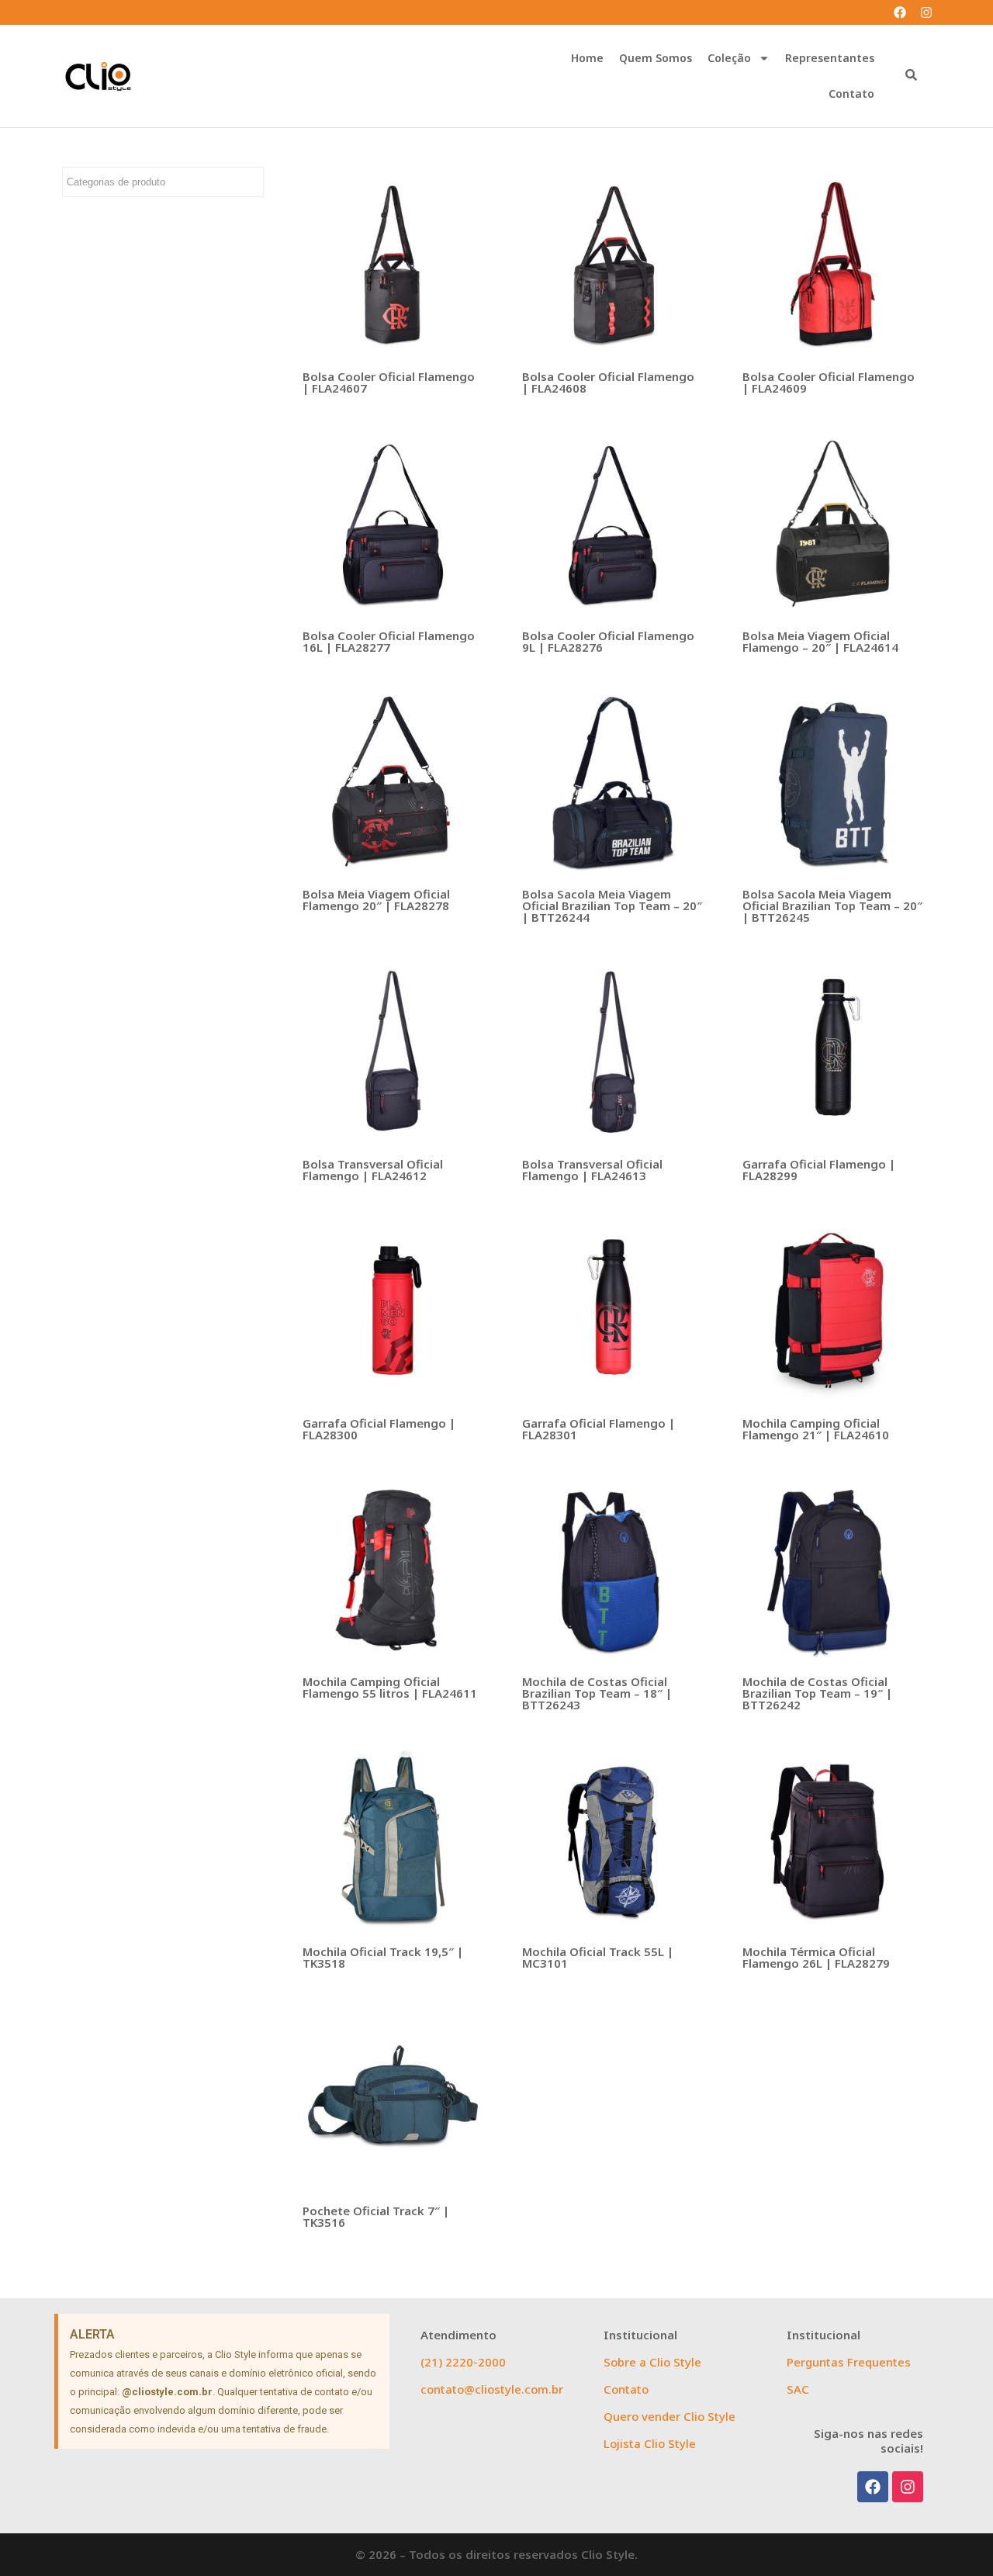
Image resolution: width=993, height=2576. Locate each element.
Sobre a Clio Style (652, 2362)
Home (587, 58)
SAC (798, 2389)
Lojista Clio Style (650, 2443)
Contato (851, 93)
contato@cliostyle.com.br (492, 2389)
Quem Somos (656, 58)
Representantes (830, 58)
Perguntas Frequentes (849, 2362)
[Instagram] (926, 12)
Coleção (729, 58)
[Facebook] (900, 12)
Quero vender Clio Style (669, 2416)
